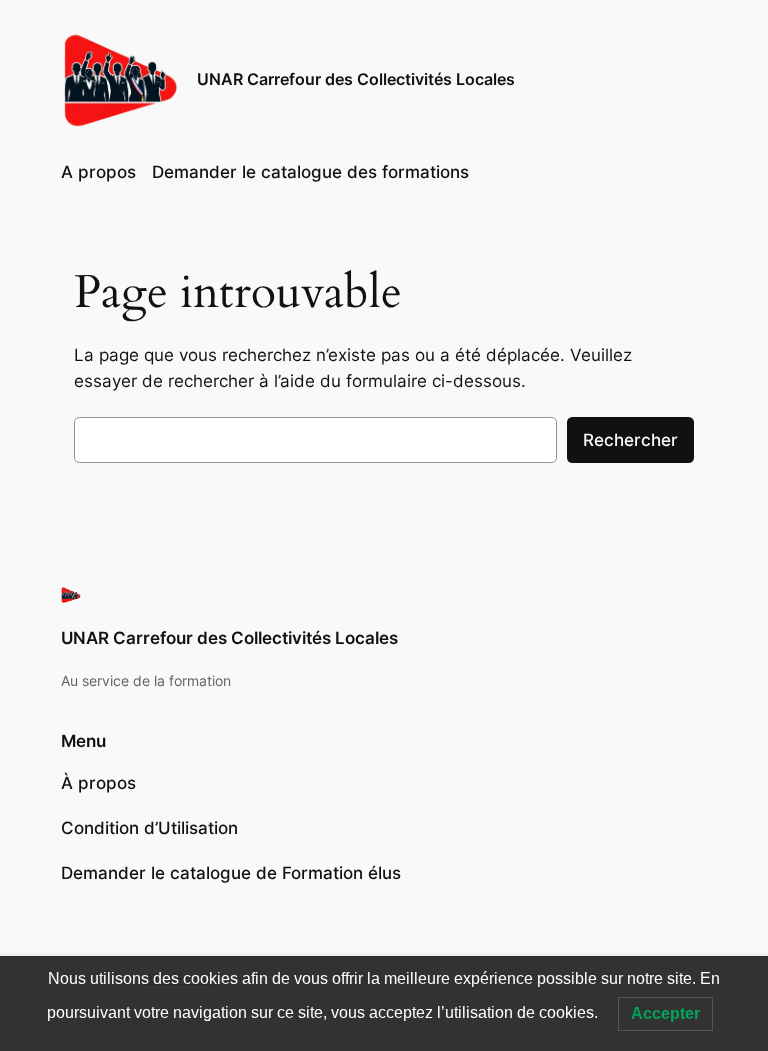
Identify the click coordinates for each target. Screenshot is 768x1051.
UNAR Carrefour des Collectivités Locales (356, 79)
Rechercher (630, 440)
